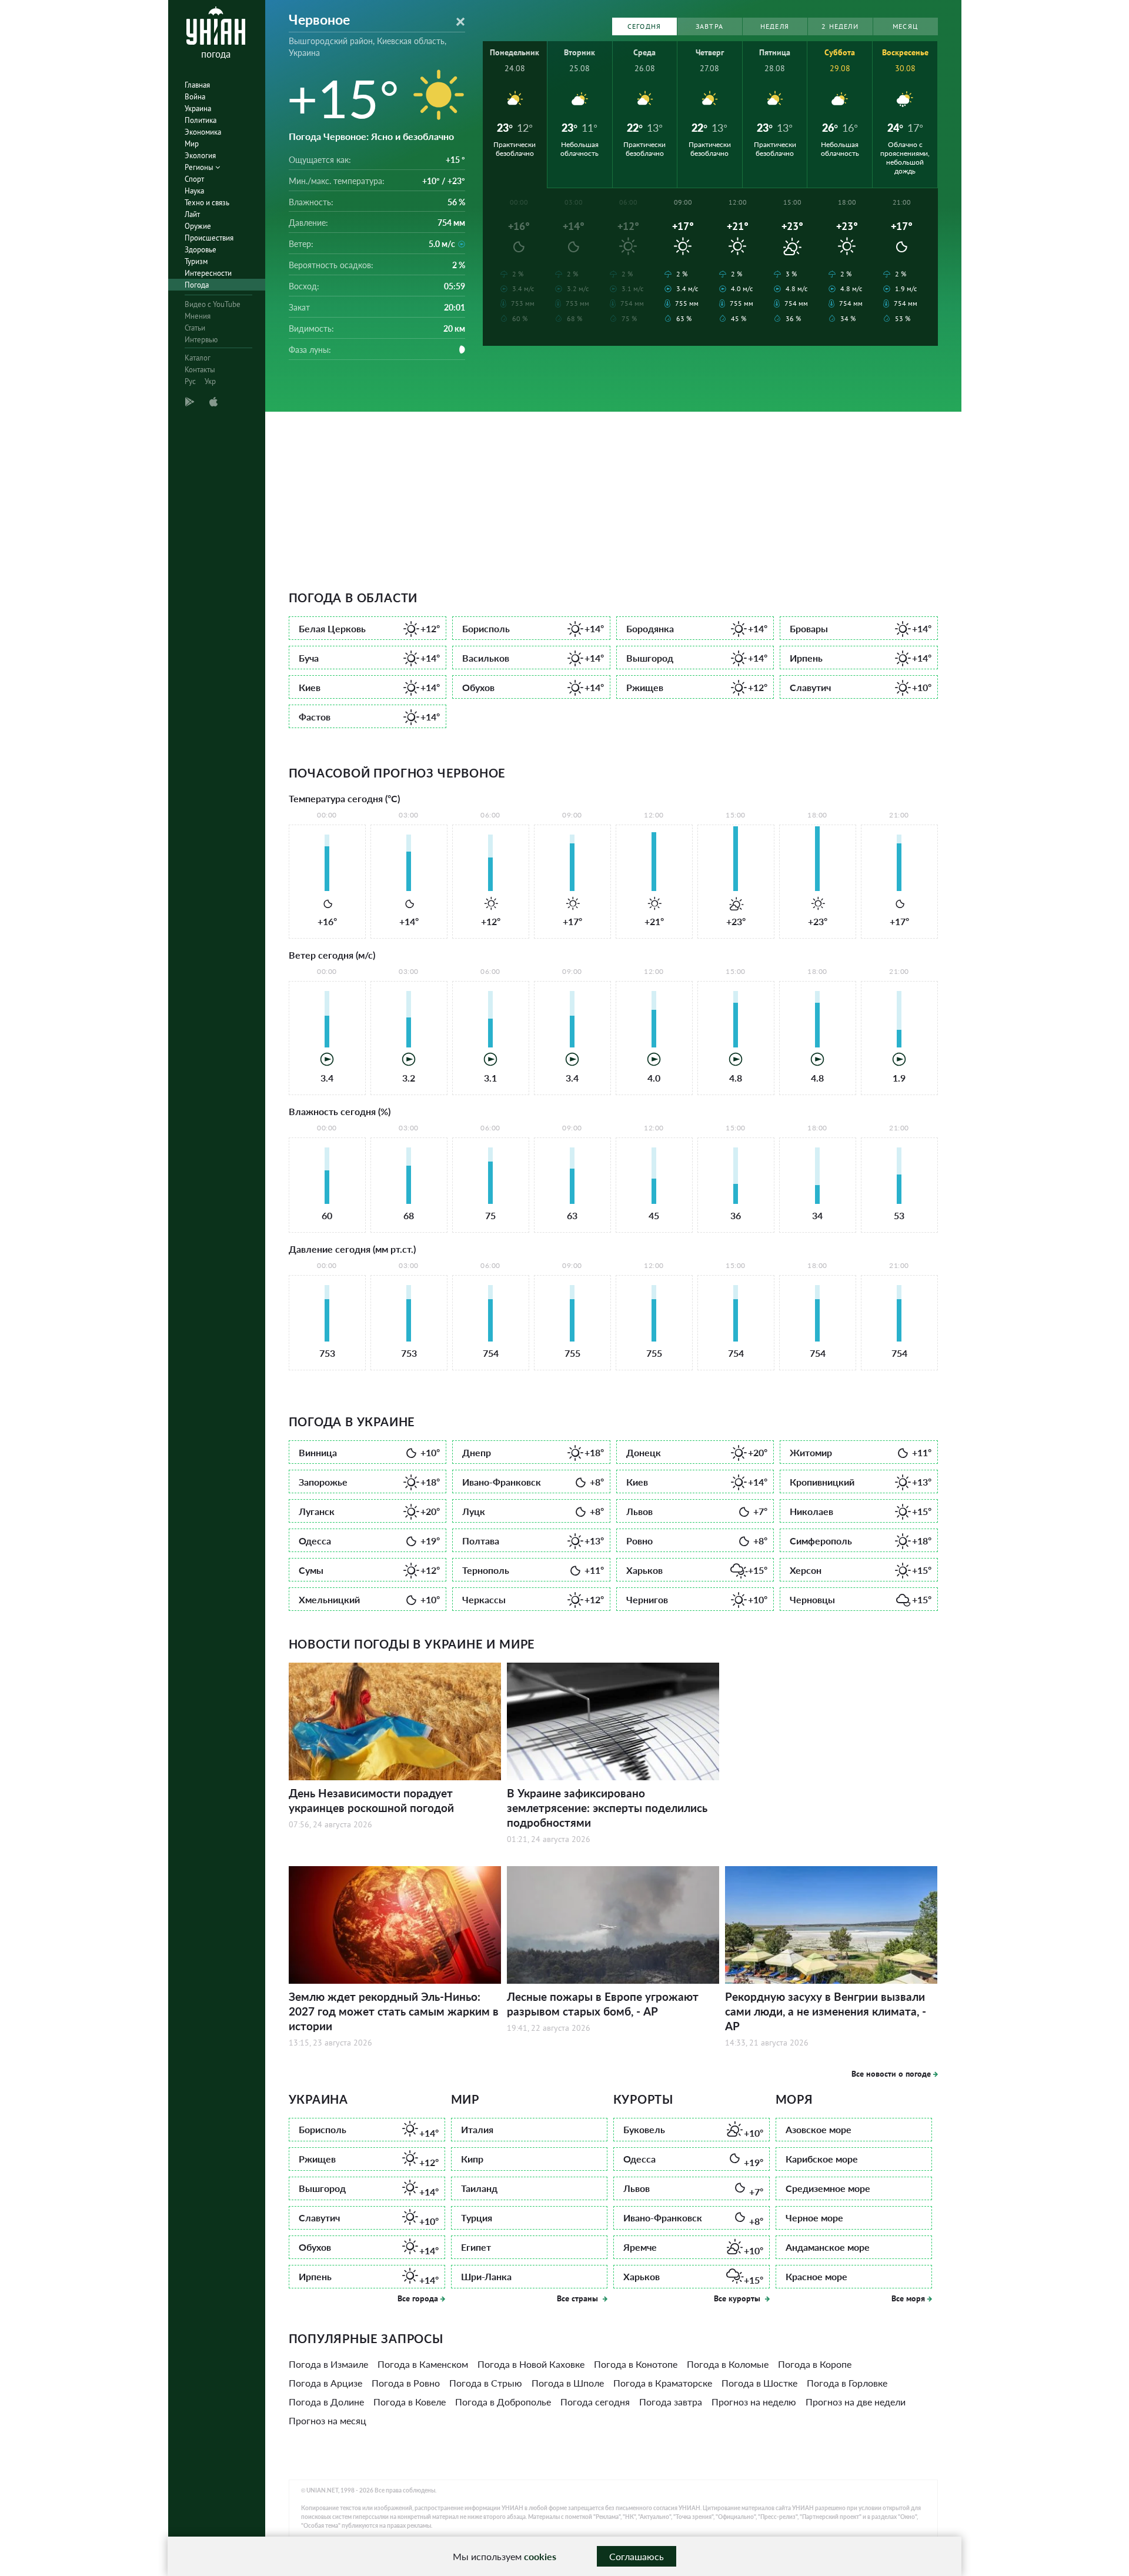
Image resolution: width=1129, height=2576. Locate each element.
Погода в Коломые (728, 2364)
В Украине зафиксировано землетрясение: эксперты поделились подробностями (607, 1808)
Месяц (905, 26)
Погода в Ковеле (410, 2402)
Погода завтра (671, 2402)
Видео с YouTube (213, 304)
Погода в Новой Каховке (531, 2364)
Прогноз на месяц (328, 2420)
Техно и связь (207, 203)
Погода (197, 285)
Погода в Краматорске (663, 2383)
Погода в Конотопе (636, 2364)
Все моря (908, 2298)
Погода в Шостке (759, 2383)
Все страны (579, 2298)
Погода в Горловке (847, 2383)
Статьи (195, 328)
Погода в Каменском (423, 2364)
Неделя (775, 26)
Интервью (201, 340)
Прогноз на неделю (754, 2402)
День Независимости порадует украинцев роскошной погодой (371, 1800)
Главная (197, 85)
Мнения (198, 316)
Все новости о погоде (891, 2074)
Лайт (192, 214)
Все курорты (738, 2298)
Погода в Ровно (406, 2383)
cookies (540, 2556)
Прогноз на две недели (856, 2402)
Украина (198, 109)
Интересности (208, 273)
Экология (200, 156)
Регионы (200, 167)
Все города (418, 2298)
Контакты (200, 370)
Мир (192, 144)
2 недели (840, 26)
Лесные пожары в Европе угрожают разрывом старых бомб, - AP (603, 2004)
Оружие (198, 226)
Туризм (196, 261)
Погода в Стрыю (486, 2383)
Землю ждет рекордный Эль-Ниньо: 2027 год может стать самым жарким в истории (394, 2011)
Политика (201, 120)
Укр (210, 381)
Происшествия (209, 238)
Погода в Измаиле (328, 2364)
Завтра (709, 26)
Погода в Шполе (568, 2383)
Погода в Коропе (815, 2364)
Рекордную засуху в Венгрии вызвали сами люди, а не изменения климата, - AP (826, 2011)
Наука (194, 191)
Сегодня (644, 26)
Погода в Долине (326, 2402)
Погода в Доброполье (503, 2402)
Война (195, 97)
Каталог (198, 358)
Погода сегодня (595, 2402)
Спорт (194, 179)
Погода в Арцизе (325, 2383)
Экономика (203, 132)
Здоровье (201, 250)
